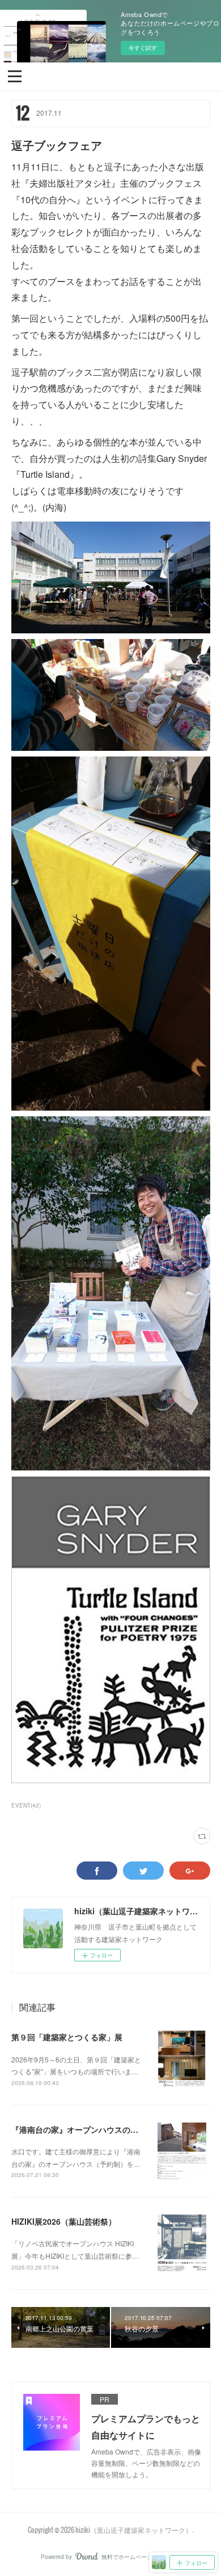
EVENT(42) (26, 1805)
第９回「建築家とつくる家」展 (67, 2037)
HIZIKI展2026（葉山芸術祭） (64, 2221)
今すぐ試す (143, 48)
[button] (15, 75)
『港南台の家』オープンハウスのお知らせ (87, 2129)
